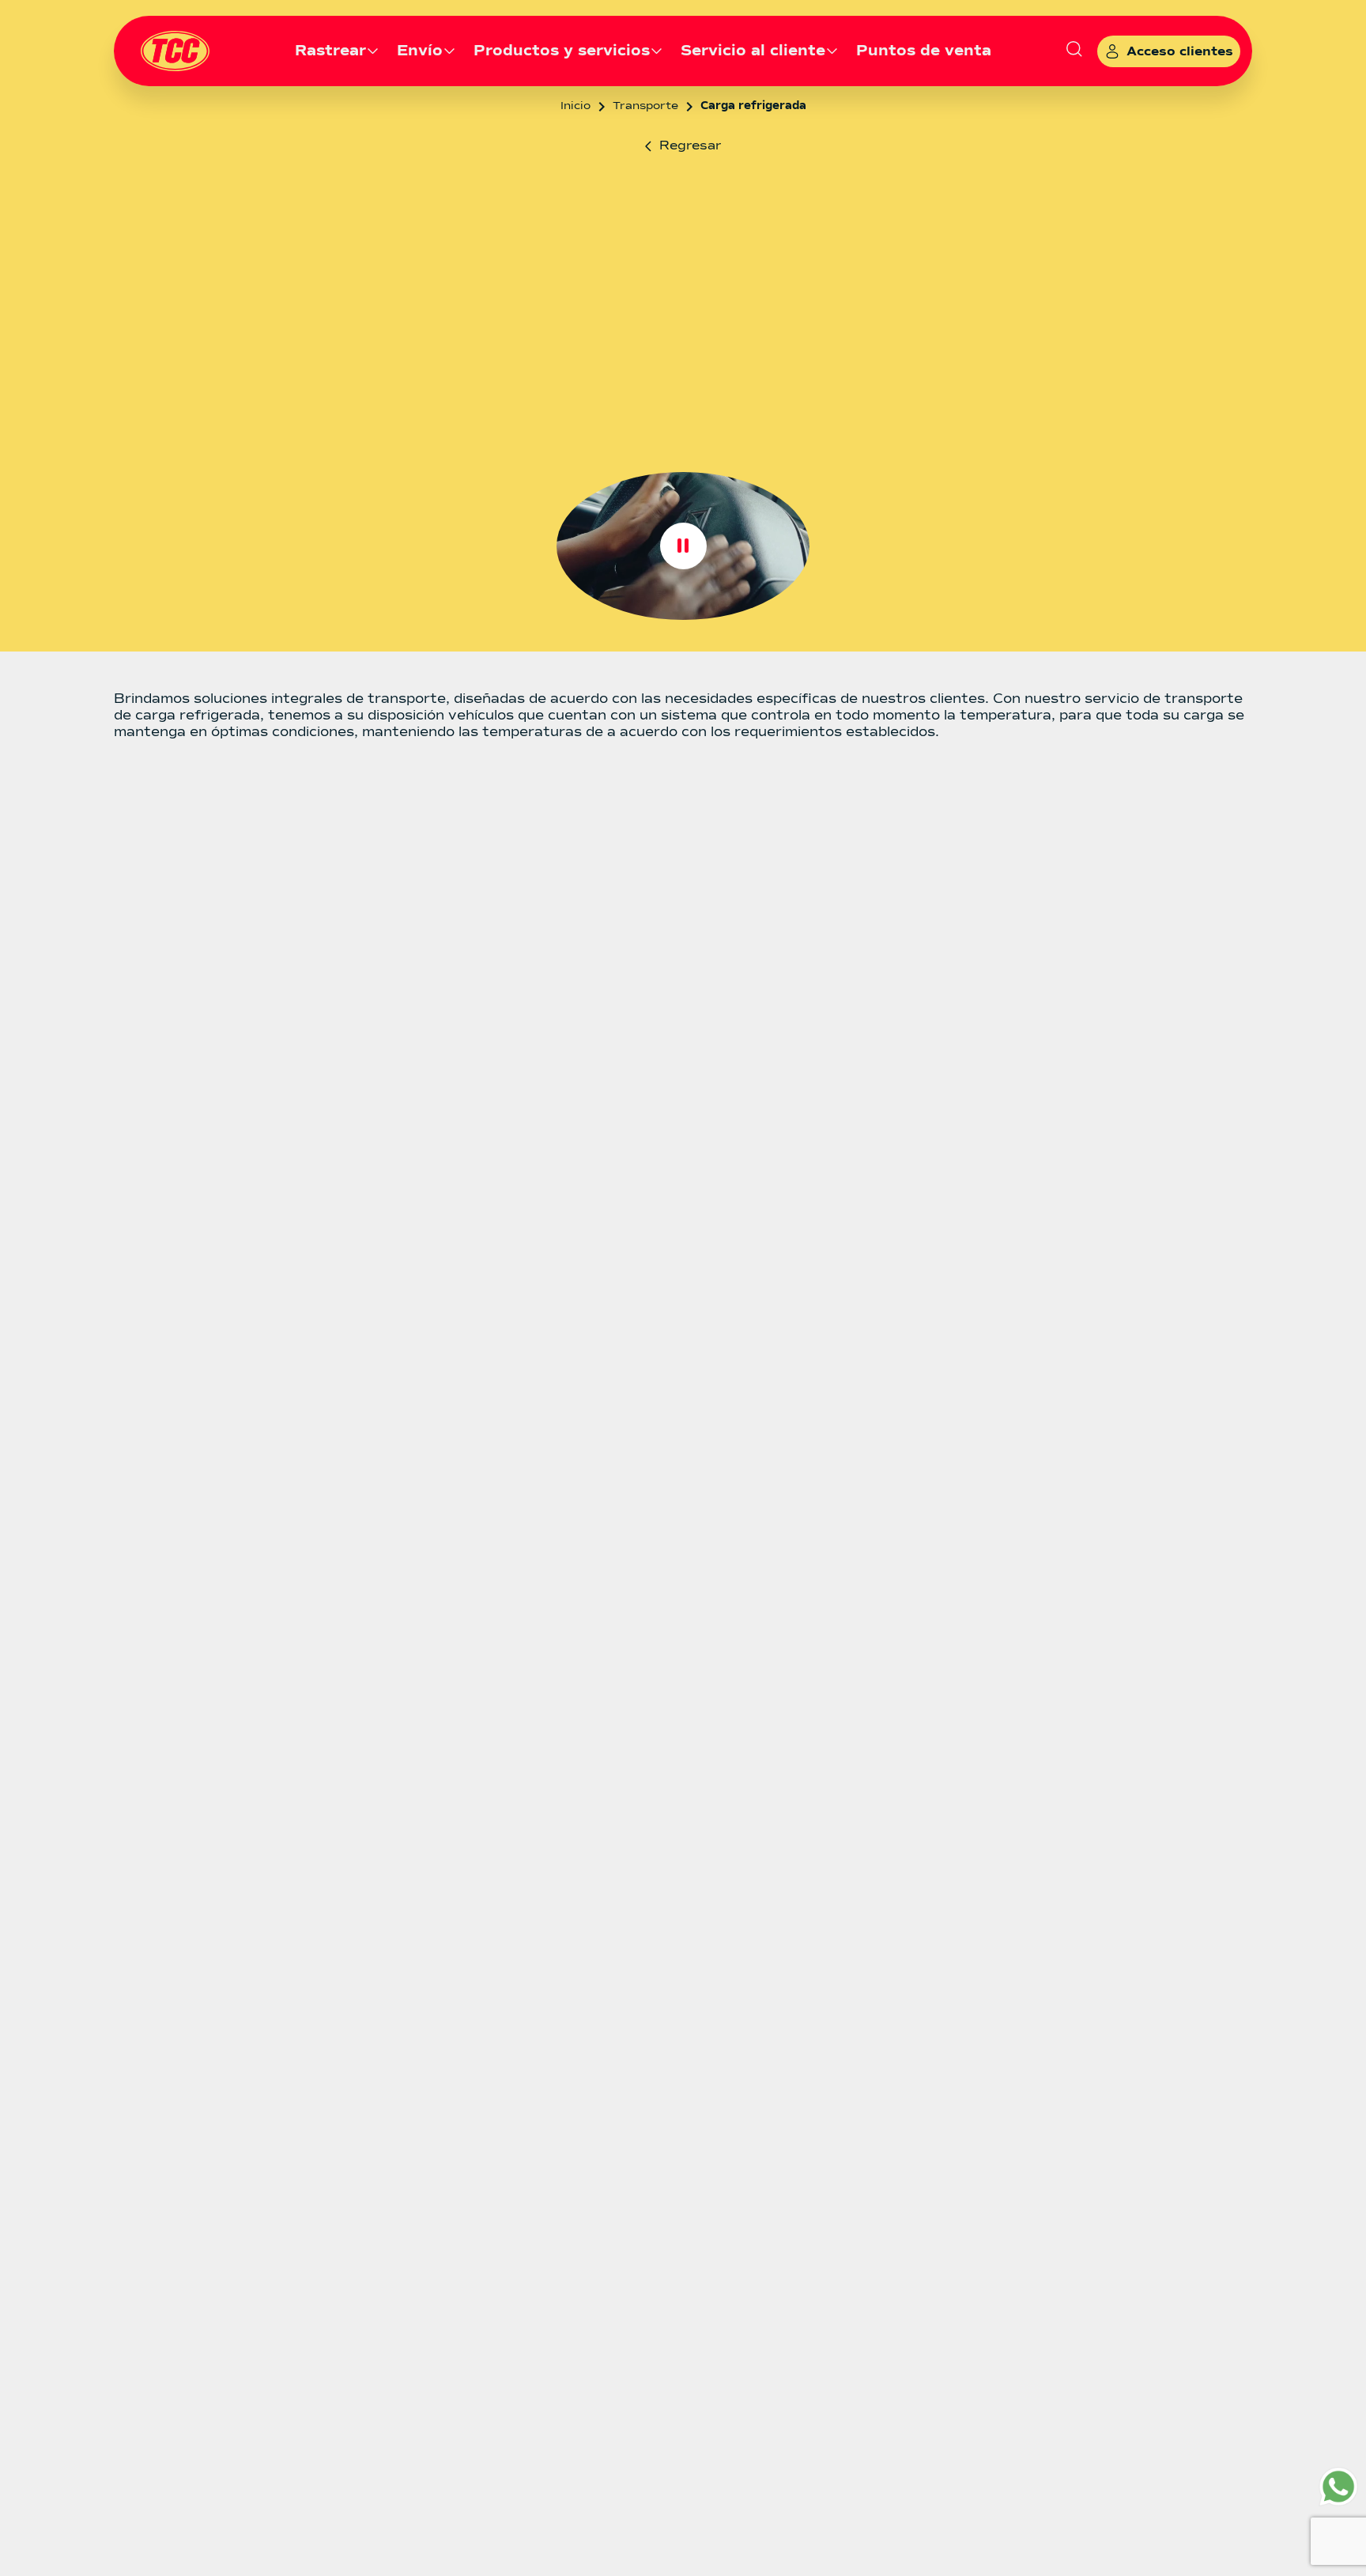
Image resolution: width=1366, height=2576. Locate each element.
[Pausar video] (683, 546)
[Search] (1074, 51)
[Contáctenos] (1338, 2487)
